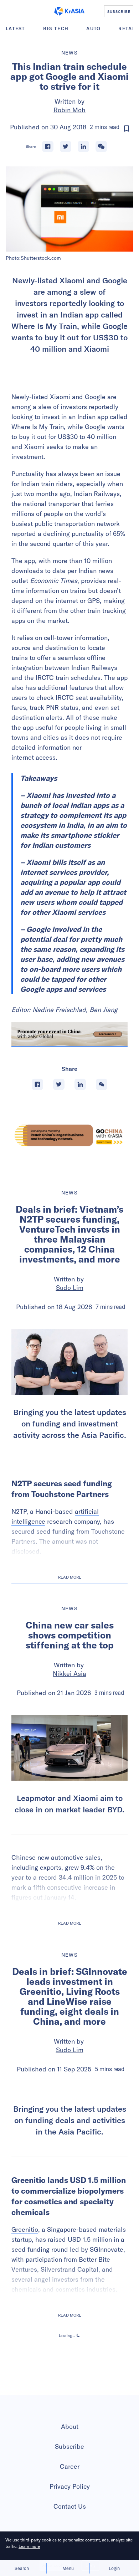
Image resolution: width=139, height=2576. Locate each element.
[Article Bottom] (69, 1034)
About (70, 2427)
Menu (68, 2568)
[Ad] (69, 1135)
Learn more (29, 2546)
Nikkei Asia (69, 1674)
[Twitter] (66, 146)
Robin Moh (69, 110)
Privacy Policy (70, 2486)
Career (70, 2466)
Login (114, 2568)
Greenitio (25, 2229)
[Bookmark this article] (127, 129)
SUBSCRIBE (119, 11)
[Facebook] (48, 146)
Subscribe (69, 2446)
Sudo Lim (70, 1288)
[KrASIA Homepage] (69, 11)
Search (22, 2568)
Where (22, 427)
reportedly (104, 407)
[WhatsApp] (101, 146)
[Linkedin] (83, 146)
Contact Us (70, 2506)
